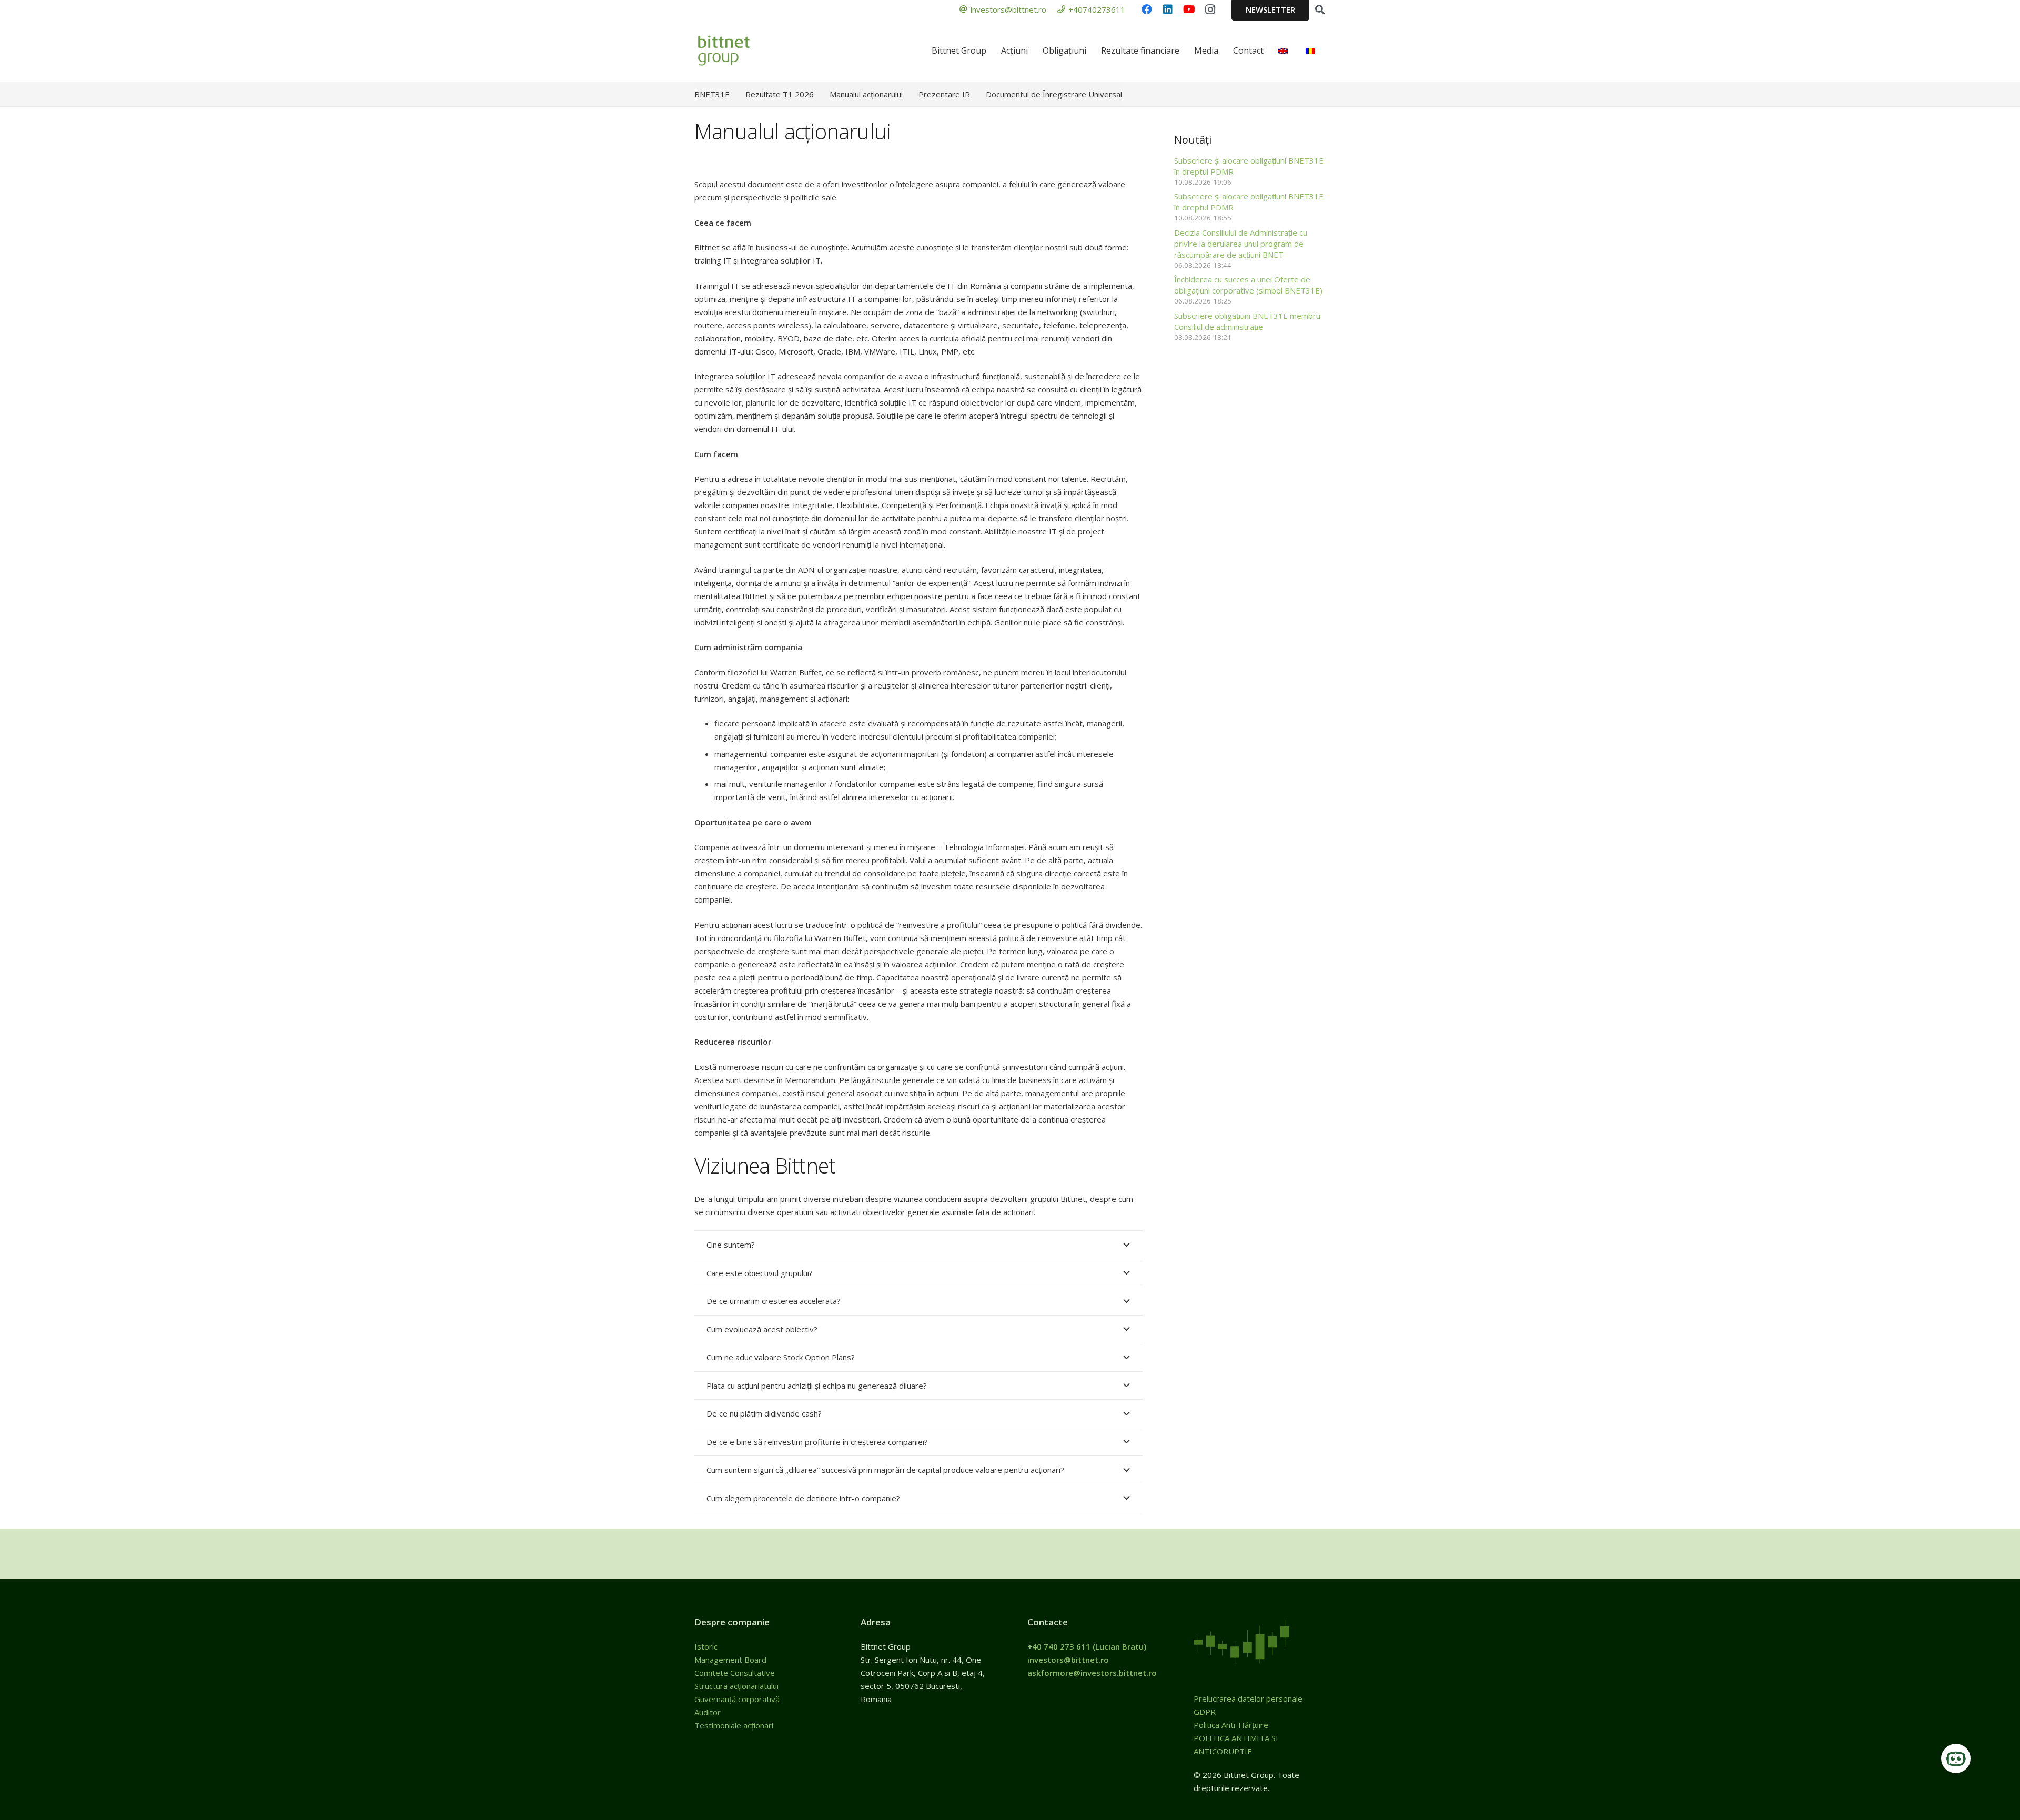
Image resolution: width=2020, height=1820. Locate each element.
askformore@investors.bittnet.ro (1092, 1673)
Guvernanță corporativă (737, 1699)
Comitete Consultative (735, 1673)
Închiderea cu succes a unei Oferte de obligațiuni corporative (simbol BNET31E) (1248, 285)
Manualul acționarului (866, 94)
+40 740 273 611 (1059, 1646)
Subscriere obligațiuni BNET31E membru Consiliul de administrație (1247, 321)
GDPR (1205, 1712)
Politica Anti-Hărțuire (1231, 1725)
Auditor (708, 1712)
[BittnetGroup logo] (738, 50)
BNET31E (712, 94)
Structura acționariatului (736, 1686)
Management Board (731, 1660)
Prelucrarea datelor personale (1248, 1698)
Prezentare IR (944, 94)
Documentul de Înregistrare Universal (1054, 94)
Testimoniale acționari (735, 1725)
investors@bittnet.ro (1068, 1660)
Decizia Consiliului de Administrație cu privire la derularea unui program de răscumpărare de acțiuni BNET (1241, 244)
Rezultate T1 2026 (780, 94)
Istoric (707, 1646)
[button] (1320, 9)
